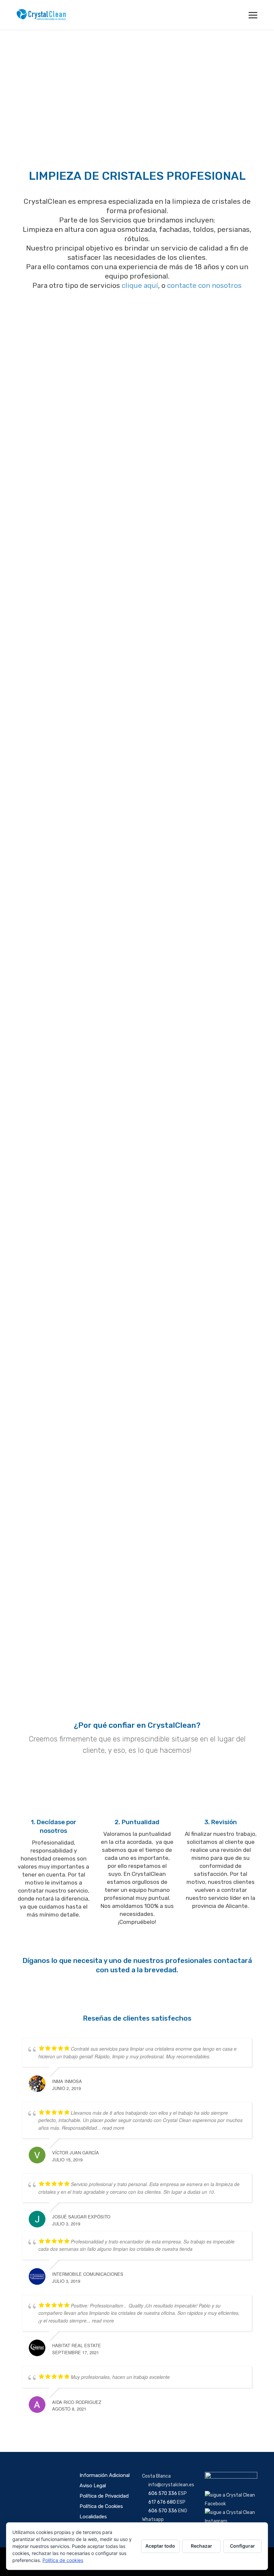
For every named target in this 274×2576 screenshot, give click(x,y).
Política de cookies (63, 2560)
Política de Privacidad (104, 2496)
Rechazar (201, 2546)
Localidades (93, 2517)
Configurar (242, 2546)
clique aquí (140, 285)
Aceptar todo (160, 2546)
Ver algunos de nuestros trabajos (137, 912)
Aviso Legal (93, 2486)
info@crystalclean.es (171, 2485)
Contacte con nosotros (74, 1409)
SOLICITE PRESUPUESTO (137, 1994)
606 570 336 (163, 2493)
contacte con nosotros (204, 285)
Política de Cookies (101, 2506)
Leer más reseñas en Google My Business (137, 2432)
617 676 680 (162, 2502)
